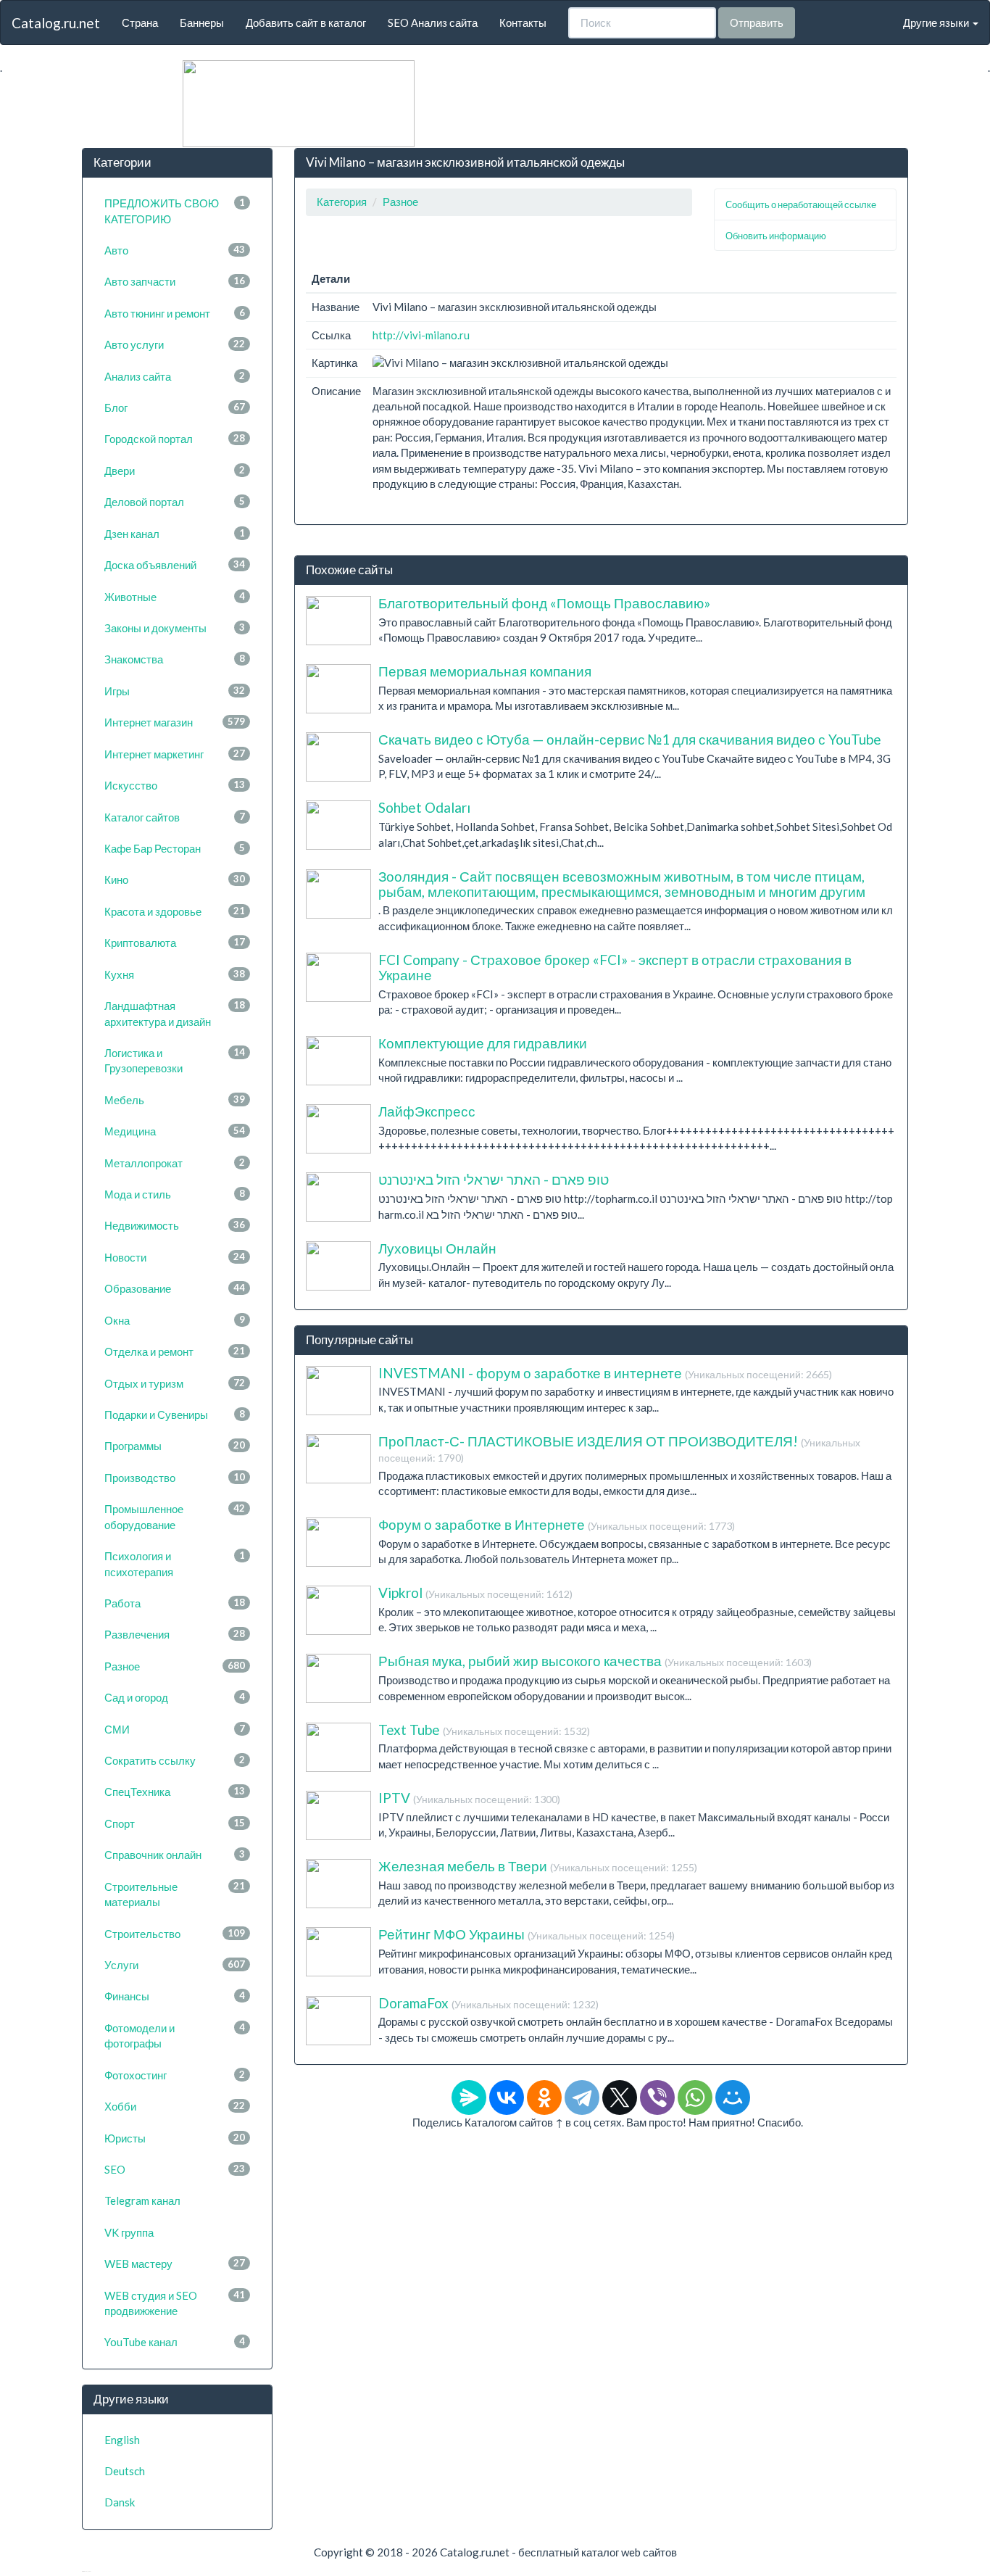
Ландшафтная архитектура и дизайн (175, 1013)
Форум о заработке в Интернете (557, 1524)
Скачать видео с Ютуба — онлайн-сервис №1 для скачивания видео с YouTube (630, 739)
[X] (620, 2097)
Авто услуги (175, 344)
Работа (175, 1603)
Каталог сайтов (175, 817)
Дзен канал (175, 534)
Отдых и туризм (175, 1383)
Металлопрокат (175, 1163)
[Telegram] (582, 2097)
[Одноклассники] (544, 2097)
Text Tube (484, 1730)
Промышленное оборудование (175, 1516)
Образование (175, 1288)
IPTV (469, 1798)
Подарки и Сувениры (175, 1415)
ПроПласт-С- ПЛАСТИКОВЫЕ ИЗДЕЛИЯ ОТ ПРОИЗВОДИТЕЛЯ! (619, 1448)
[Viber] (657, 2097)
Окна (175, 1320)
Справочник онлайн (175, 1855)
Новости (175, 1257)
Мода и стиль (175, 1194)
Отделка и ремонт (175, 1351)
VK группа (129, 2232)
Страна (140, 22)
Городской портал (175, 439)
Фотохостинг (175, 2075)
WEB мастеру (175, 2264)
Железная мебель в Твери (538, 1866)
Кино (175, 879)
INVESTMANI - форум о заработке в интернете (605, 1373)
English (122, 2440)
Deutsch (125, 2471)
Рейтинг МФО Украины (527, 1934)
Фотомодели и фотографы (175, 2035)
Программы (175, 1446)
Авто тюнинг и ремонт (175, 313)
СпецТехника (175, 1792)
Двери (175, 471)
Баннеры (202, 22)
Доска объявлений (175, 565)
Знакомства (175, 659)
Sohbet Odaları (424, 807)
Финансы (175, 1996)
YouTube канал (175, 2342)
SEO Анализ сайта (433, 22)
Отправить (757, 22)
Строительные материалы (175, 1894)
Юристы (175, 2138)
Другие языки (937, 22)
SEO (175, 2169)
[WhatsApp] (695, 2097)
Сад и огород (175, 1697)
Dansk (120, 2502)
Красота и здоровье (175, 911)
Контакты (523, 22)
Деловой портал (175, 502)
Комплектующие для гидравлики (483, 1043)
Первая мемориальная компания (485, 671)
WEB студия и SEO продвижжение (175, 2303)
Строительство (175, 1934)
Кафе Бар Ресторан (175, 848)
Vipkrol (475, 1593)
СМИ (175, 1729)
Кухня (175, 974)
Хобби (175, 2106)
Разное (175, 1666)
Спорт (175, 1823)
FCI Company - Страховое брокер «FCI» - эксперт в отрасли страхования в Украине (615, 967)
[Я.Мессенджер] (469, 2097)
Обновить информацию (776, 236)
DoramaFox (488, 2003)
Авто (175, 250)
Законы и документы (175, 628)
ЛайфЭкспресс (427, 1111)
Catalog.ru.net (56, 23)
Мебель (175, 1100)
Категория (342, 202)
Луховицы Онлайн (437, 1248)
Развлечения (175, 1634)
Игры (175, 691)
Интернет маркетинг (175, 754)
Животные (175, 597)
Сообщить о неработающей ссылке (801, 204)
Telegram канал (142, 2200)
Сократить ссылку (175, 1760)
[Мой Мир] (733, 2097)
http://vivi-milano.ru (421, 335)
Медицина (175, 1131)
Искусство (175, 785)
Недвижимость (175, 1225)
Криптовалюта (175, 943)
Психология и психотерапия (175, 1564)
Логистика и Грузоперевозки (175, 1060)
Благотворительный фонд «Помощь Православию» (544, 603)
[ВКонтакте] (507, 2097)
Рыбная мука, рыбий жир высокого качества (595, 1661)
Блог (175, 407)
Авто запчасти (175, 281)
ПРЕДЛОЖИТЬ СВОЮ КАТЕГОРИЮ (175, 211)
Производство (175, 1478)
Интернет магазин (175, 722)
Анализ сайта (175, 376)
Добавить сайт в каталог (306, 22)
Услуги (175, 1965)
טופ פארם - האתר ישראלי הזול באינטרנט (494, 1179)
